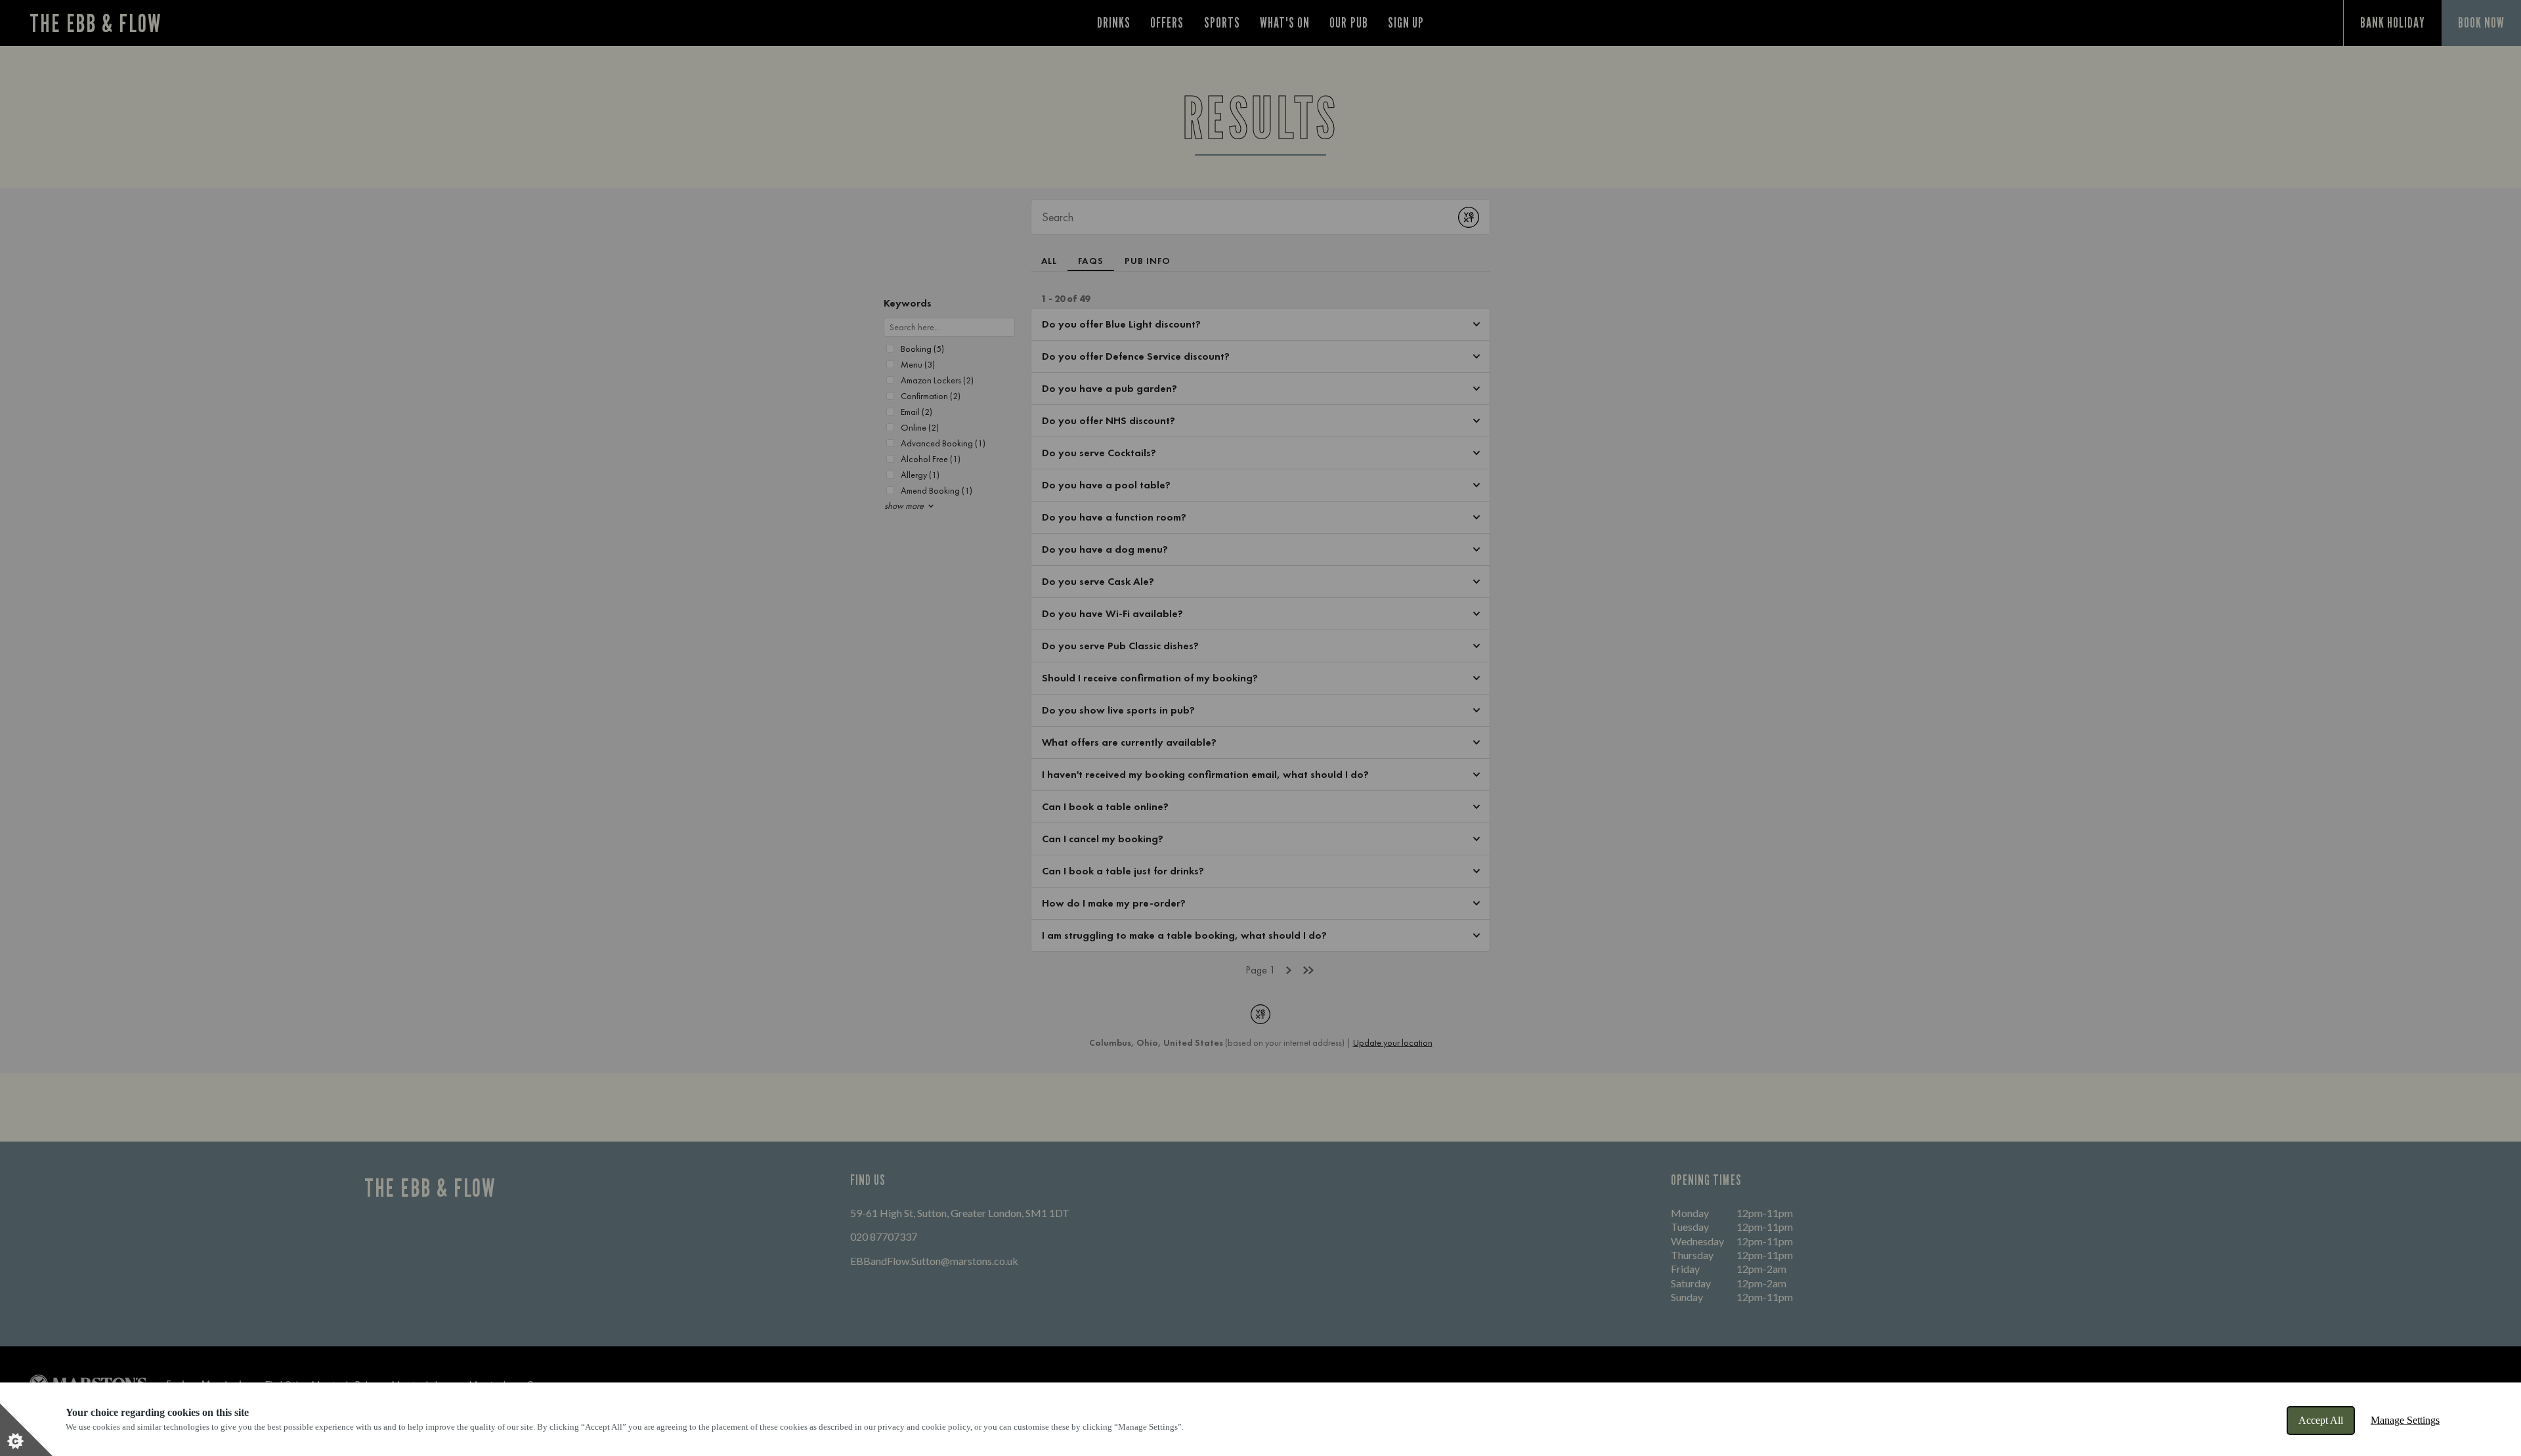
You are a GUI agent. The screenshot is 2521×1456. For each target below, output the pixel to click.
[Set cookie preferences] (26, 1430)
